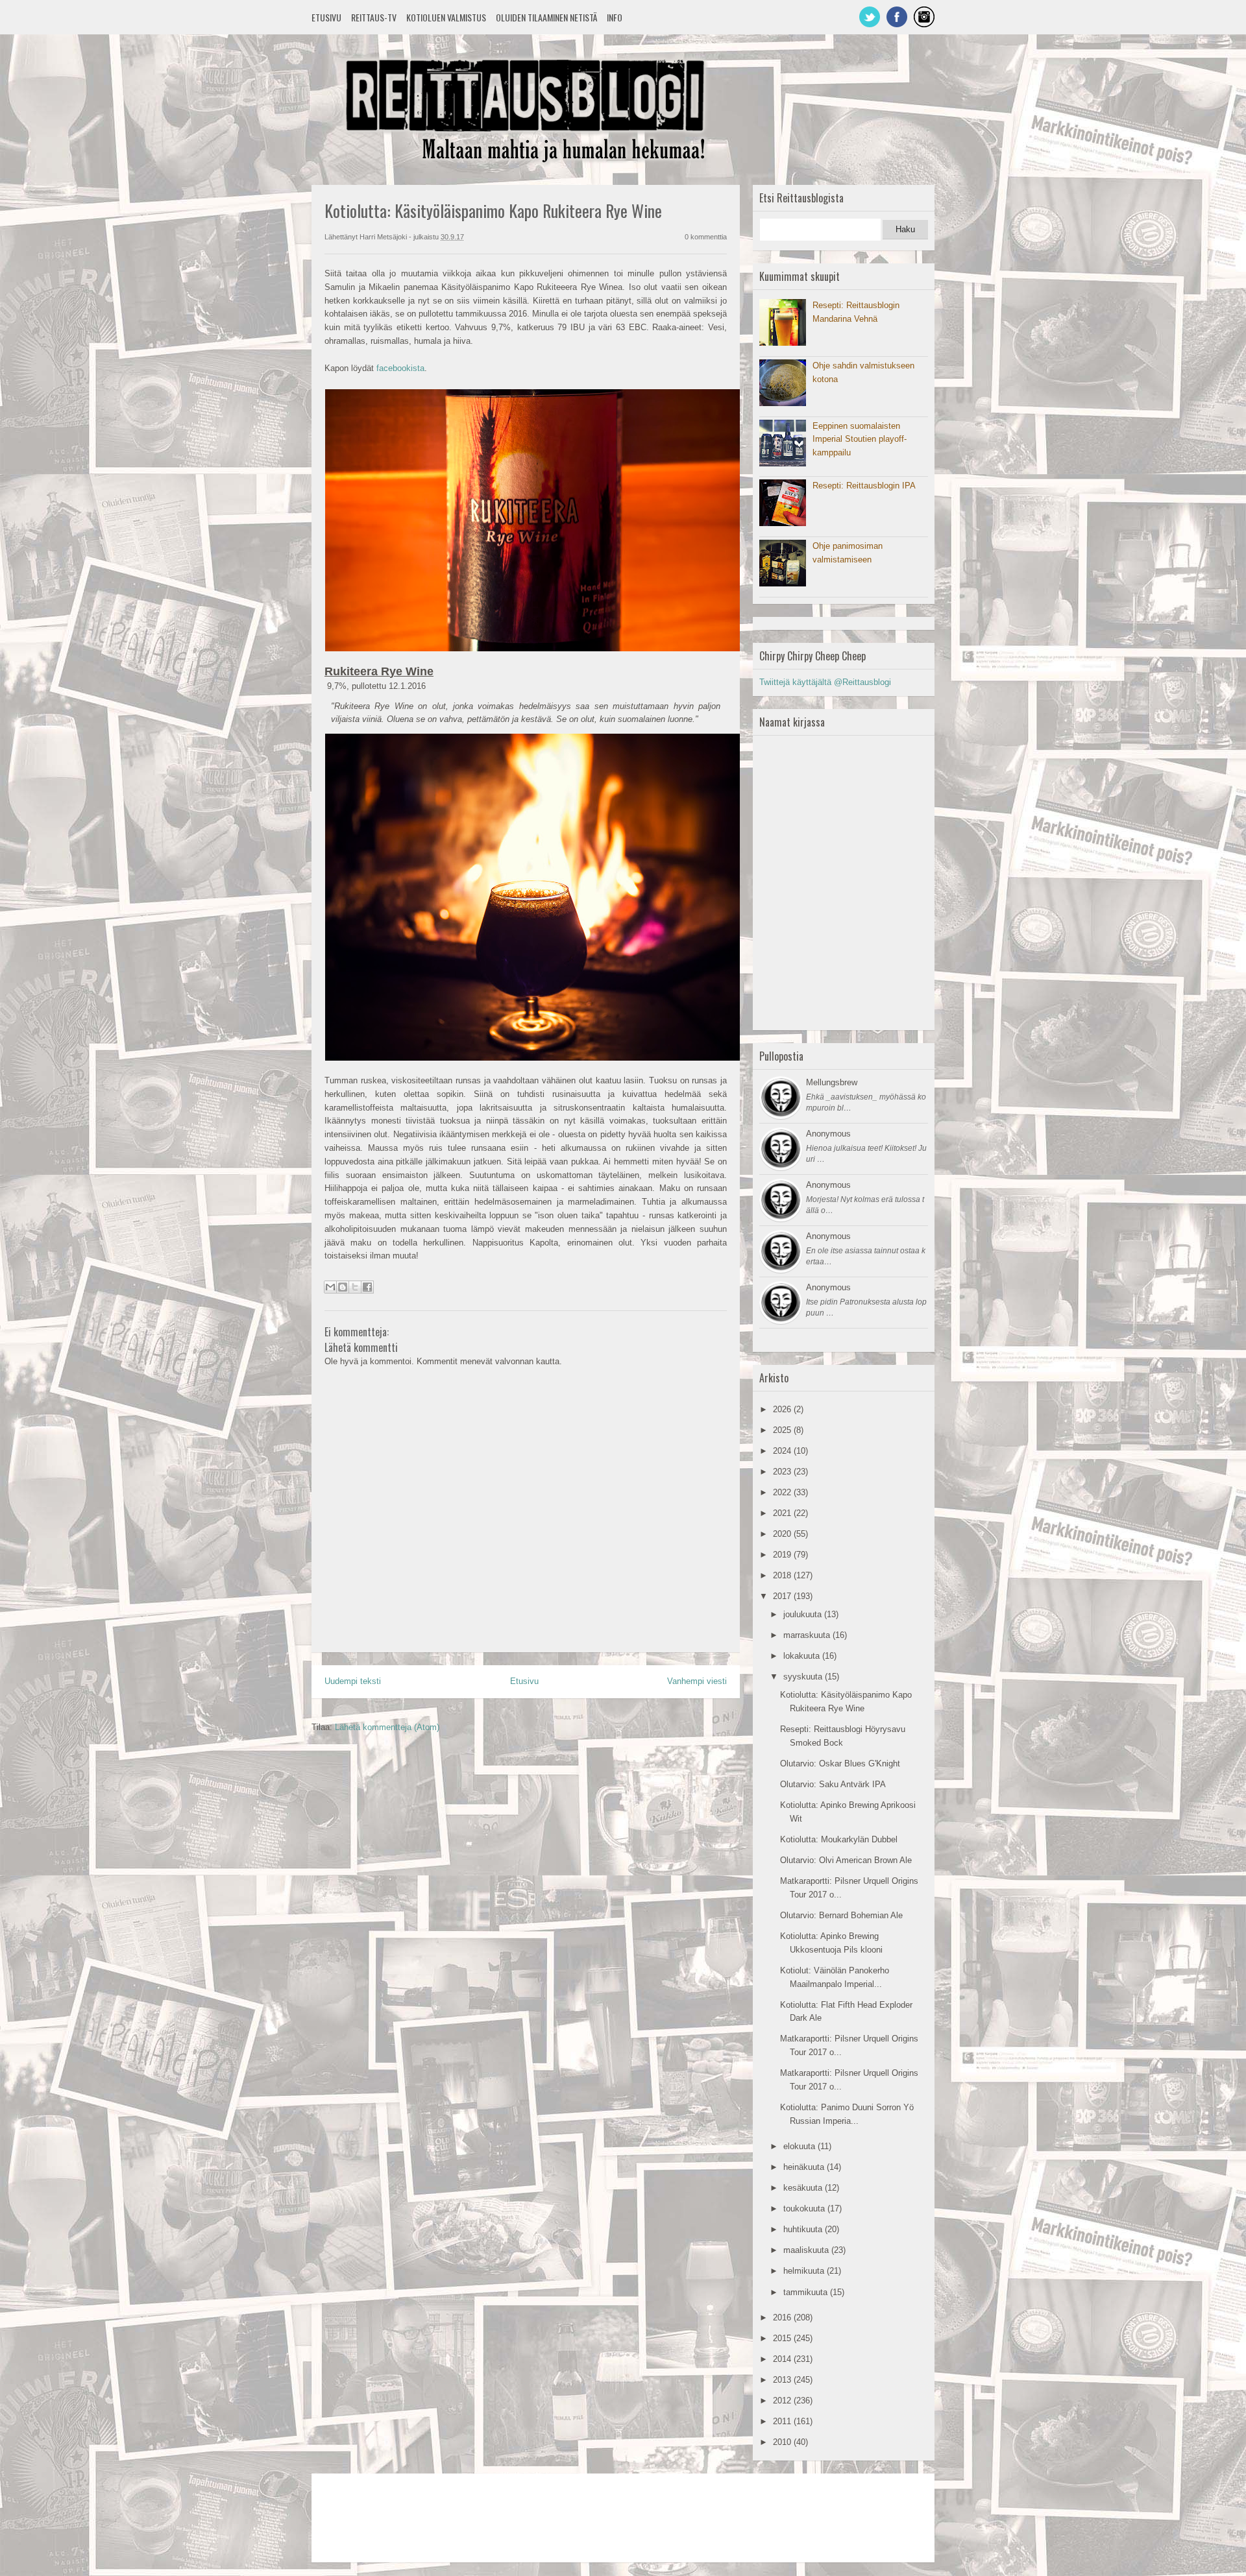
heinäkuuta (805, 2167)
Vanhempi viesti (697, 1681)
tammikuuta (807, 2292)
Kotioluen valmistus (446, 17)
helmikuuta (805, 2271)
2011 (783, 2421)
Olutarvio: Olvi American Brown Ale (846, 1860)
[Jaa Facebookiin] (367, 1287)
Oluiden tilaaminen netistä (546, 17)
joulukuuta (804, 1614)
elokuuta (800, 2146)
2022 (783, 1492)
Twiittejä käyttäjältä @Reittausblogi (825, 682)
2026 (783, 1409)
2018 (783, 1575)
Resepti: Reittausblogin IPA (864, 486)
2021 (783, 1513)
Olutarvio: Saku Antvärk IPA (833, 1784)
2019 (783, 1555)
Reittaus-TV (374, 17)
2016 (783, 2317)
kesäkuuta (804, 2188)
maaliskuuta (807, 2250)
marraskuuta (808, 1635)
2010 (783, 2442)
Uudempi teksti (353, 1681)
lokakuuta (803, 1656)
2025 (783, 1430)
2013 (783, 2380)
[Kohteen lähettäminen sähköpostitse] (330, 1287)
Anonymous (828, 1134)
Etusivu (326, 17)
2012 (783, 2401)
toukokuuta (805, 2209)
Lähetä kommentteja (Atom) (387, 1727)
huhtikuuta (804, 2229)
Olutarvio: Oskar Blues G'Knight (840, 1763)
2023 (783, 1472)
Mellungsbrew (832, 1082)
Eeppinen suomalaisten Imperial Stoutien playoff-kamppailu (860, 439)
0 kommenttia (706, 237)
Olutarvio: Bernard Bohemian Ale (841, 1915)
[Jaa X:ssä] (355, 1287)
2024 (783, 1451)
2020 (783, 1534)
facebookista (400, 368)
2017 (783, 1596)
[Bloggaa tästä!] (343, 1287)
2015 (783, 2338)
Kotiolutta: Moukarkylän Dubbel (839, 1839)
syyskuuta (804, 1677)
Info (615, 17)
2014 (783, 2359)
